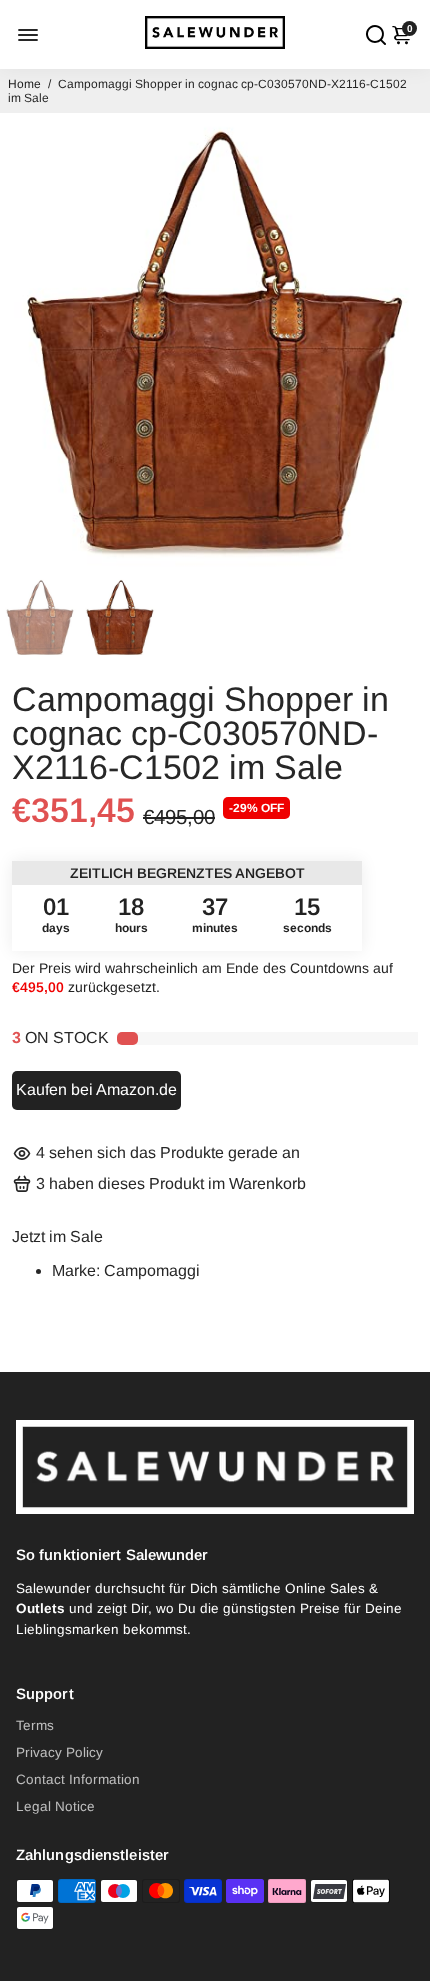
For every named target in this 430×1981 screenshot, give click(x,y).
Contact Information (78, 1779)
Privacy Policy (59, 1752)
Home (24, 84)
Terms (35, 1725)
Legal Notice (55, 1806)
